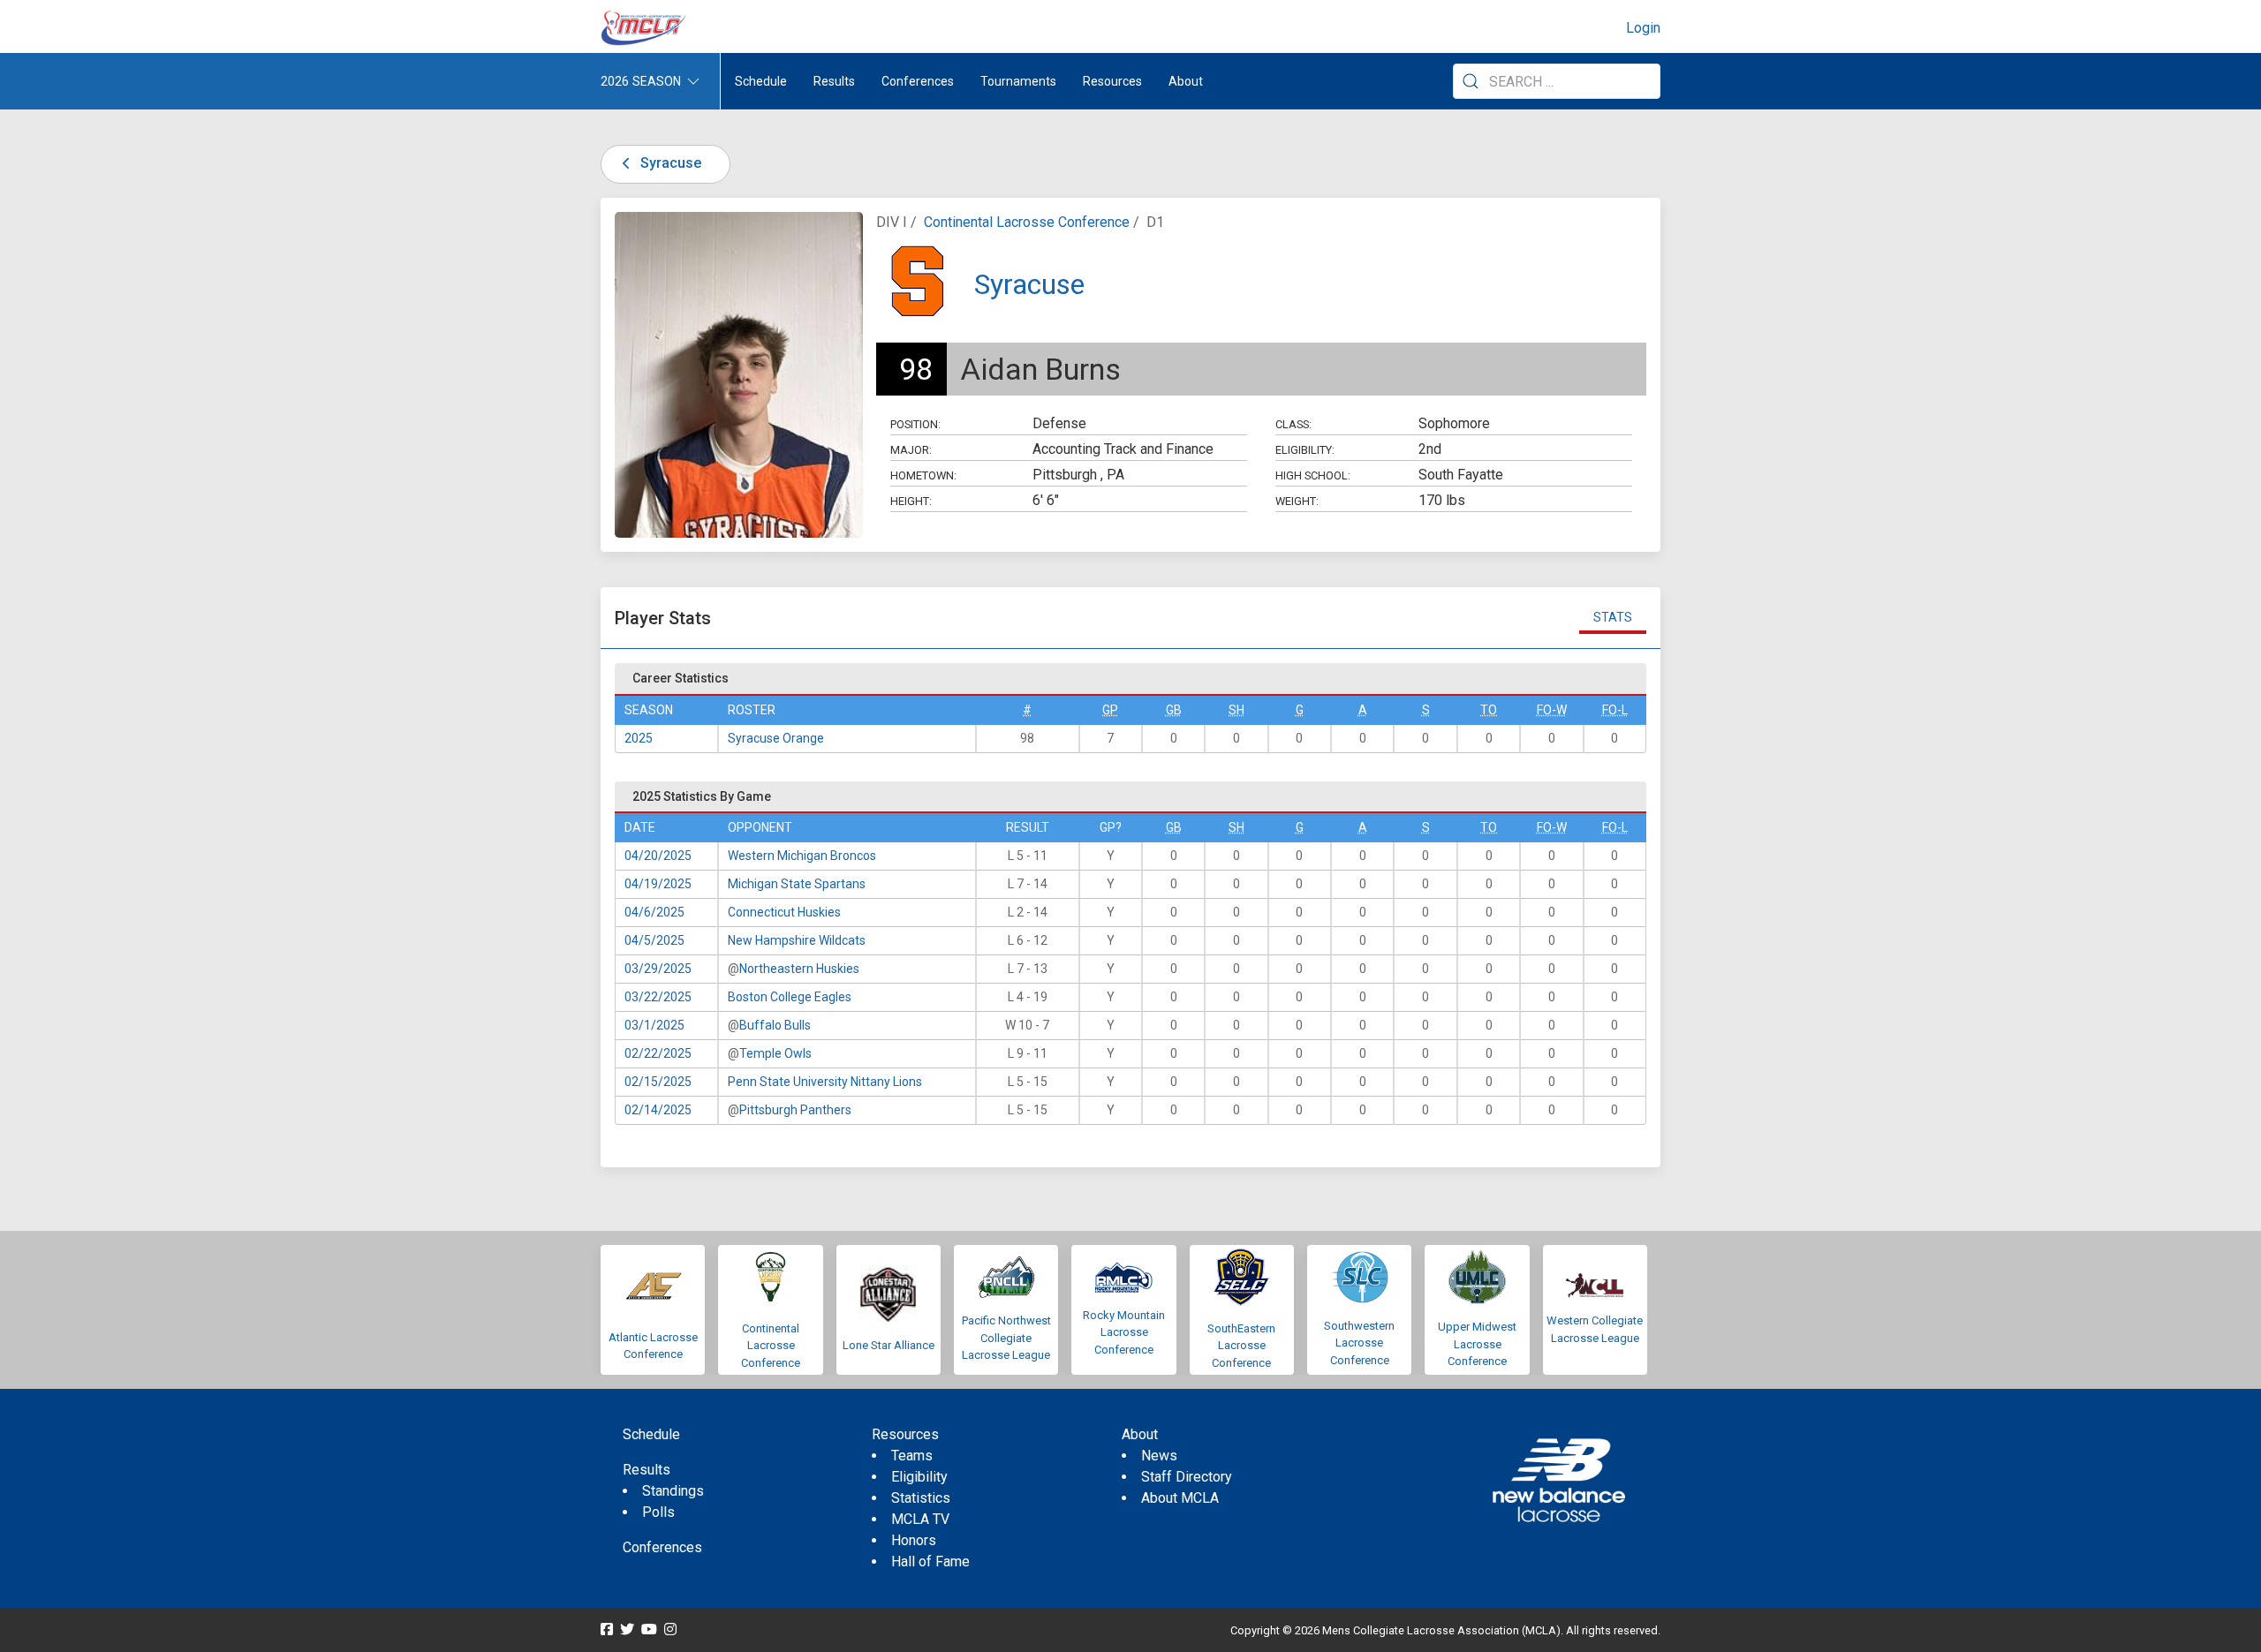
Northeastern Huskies (799, 969)
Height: (911, 501)
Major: (911, 450)
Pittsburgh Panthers (795, 1110)
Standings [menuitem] (673, 1491)
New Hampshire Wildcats (797, 940)
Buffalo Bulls (775, 1025)
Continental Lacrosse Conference (1027, 222)
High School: (1313, 475)
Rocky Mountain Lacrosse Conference (1124, 1332)
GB (1174, 710)
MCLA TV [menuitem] (920, 1519)
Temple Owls (775, 1053)
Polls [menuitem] (658, 1512)
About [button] (1186, 81)
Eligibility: (1305, 450)
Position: (915, 424)
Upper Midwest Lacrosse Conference (1477, 1344)
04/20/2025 (658, 856)
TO (1489, 710)
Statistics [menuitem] (921, 1498)
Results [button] (834, 81)
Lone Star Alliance (889, 1345)
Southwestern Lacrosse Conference (1359, 1343)
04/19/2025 (658, 884)
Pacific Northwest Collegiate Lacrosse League (1006, 1338)
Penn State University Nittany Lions (825, 1082)
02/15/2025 (658, 1082)
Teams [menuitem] (912, 1456)
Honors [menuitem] (914, 1540)
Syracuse (669, 163)
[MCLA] (645, 28)
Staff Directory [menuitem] (1187, 1477)
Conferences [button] (918, 81)
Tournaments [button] (1018, 81)
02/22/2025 (658, 1053)
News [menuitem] (1159, 1456)
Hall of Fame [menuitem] (930, 1561)
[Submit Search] (1471, 81)
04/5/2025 (654, 940)
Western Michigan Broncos (802, 856)
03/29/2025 (658, 969)
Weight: (1297, 501)
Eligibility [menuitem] (919, 1477)
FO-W (1552, 710)
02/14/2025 (658, 1110)
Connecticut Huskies (784, 912)
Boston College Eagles (790, 997)
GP (1110, 710)
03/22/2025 (658, 997)
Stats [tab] (1613, 617)
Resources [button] (1112, 81)
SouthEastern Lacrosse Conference (1241, 1346)
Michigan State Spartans (797, 884)
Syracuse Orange (776, 738)
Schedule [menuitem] (761, 81)
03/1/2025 (654, 1025)
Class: (1293, 424)
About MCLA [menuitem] (1180, 1498)
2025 (639, 738)
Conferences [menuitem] (662, 1547)
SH (1236, 710)
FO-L (1615, 710)
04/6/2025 (654, 912)
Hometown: (923, 475)
